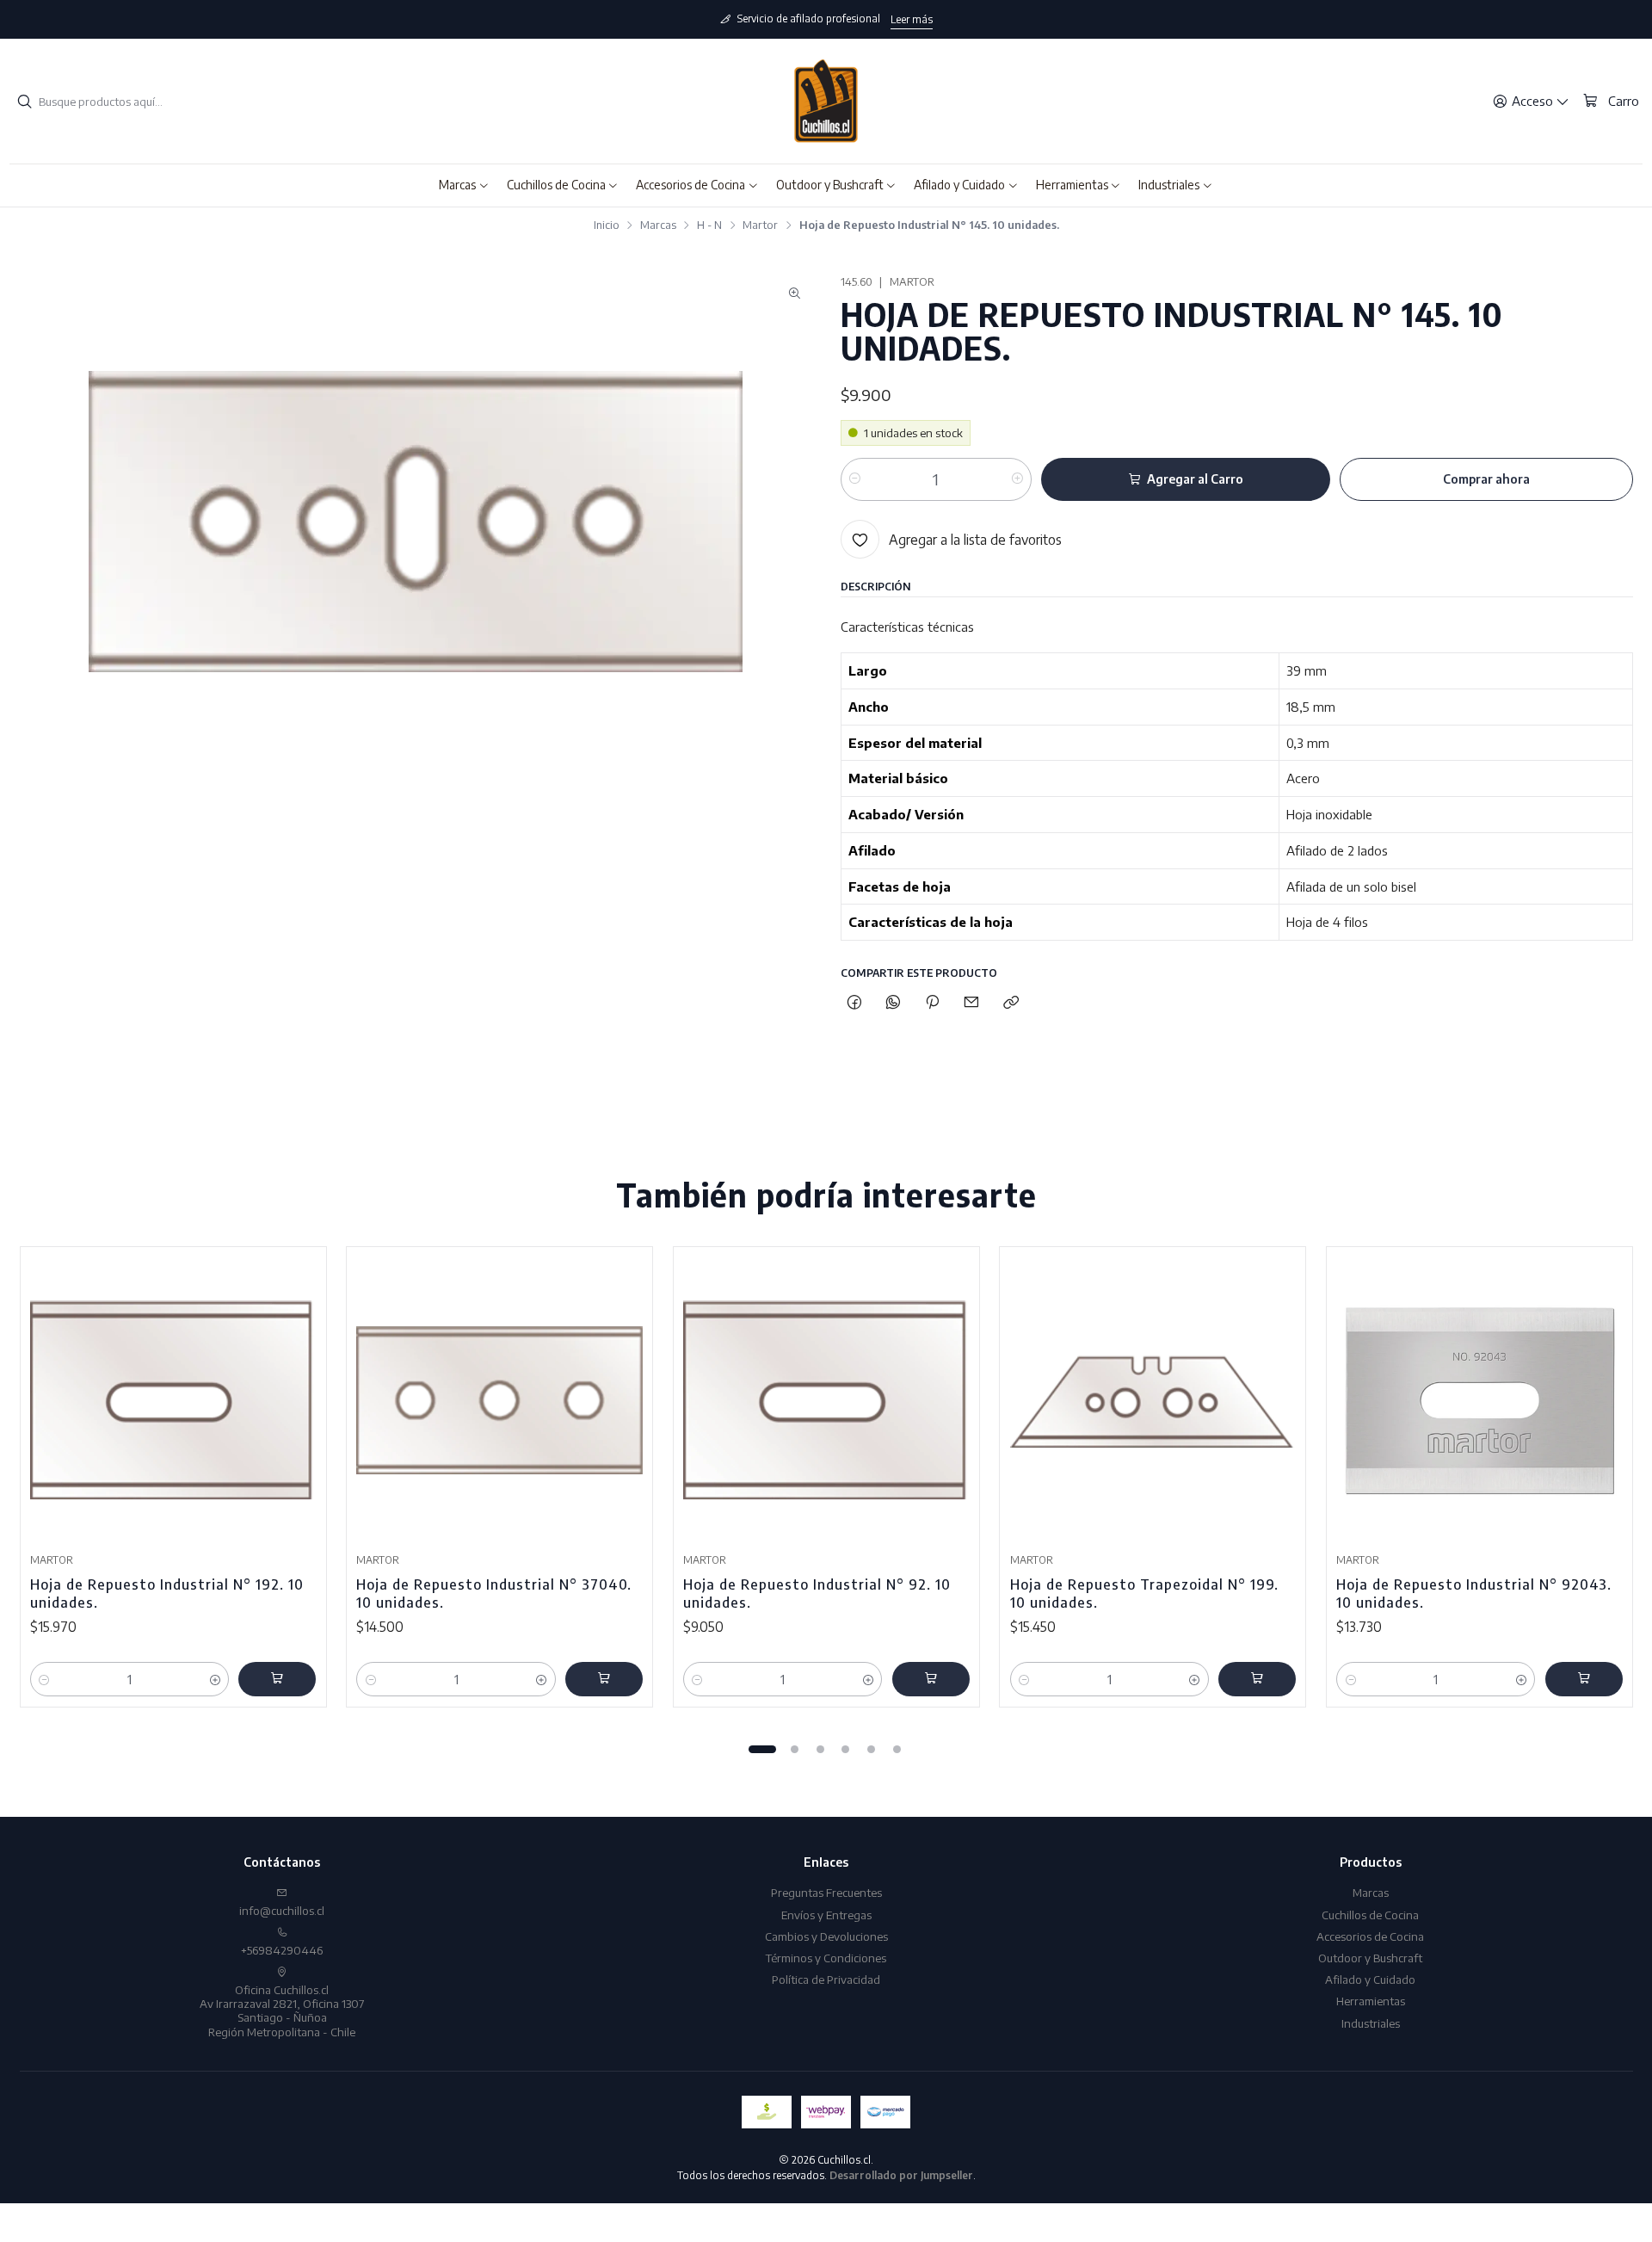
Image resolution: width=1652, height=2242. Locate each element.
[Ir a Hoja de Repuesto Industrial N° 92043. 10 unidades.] (1479, 1401)
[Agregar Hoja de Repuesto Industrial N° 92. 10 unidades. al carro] (931, 1679)
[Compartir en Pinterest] (933, 1002)
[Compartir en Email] (972, 1002)
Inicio (607, 225)
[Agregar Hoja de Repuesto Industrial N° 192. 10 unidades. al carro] (277, 1679)
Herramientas (1371, 2001)
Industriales (1371, 2023)
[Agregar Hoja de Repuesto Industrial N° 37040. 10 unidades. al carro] (604, 1679)
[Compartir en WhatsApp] (893, 1002)
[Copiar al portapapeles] (1011, 1002)
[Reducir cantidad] (855, 479)
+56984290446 (282, 1950)
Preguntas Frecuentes (826, 1892)
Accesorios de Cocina (1370, 1936)
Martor (760, 225)
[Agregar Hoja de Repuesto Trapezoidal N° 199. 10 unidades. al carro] (1257, 1679)
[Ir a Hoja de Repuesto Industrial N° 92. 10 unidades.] (826, 1401)
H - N (709, 225)
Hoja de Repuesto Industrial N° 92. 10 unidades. (817, 1593)
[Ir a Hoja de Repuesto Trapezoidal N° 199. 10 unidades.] (1153, 1401)
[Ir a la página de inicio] (826, 102)
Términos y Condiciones (826, 1958)
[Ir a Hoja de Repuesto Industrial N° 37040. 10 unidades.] (499, 1401)
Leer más (912, 19)
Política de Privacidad (826, 1979)
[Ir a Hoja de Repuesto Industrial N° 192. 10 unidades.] (173, 1401)
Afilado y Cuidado (1370, 1979)
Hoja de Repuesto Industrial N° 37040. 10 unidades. (494, 1593)
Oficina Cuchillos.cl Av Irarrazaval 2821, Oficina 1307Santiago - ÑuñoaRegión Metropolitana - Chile (282, 2010)
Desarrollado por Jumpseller (901, 2175)
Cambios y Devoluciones (826, 1936)
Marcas (658, 225)
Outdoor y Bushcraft (1370, 1958)
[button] (464, 185)
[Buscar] (24, 102)
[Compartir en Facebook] (854, 1002)
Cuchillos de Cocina (1370, 1915)
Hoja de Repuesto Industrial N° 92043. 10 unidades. (1474, 1593)
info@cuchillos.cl (282, 1910)
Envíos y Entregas (826, 1915)
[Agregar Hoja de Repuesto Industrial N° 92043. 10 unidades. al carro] (1584, 1679)
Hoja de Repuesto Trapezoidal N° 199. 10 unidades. (1144, 1593)
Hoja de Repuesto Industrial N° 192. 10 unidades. (167, 1593)
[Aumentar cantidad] (1017, 479)
